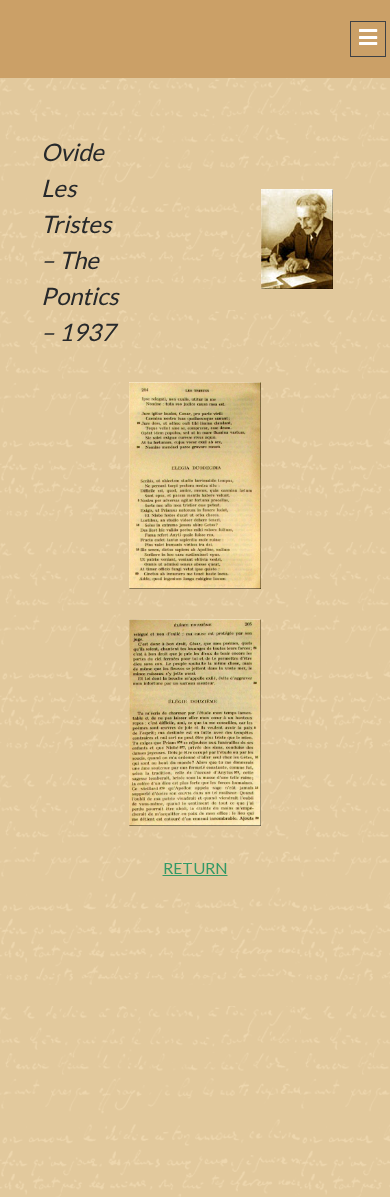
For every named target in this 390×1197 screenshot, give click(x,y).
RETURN (195, 867)
